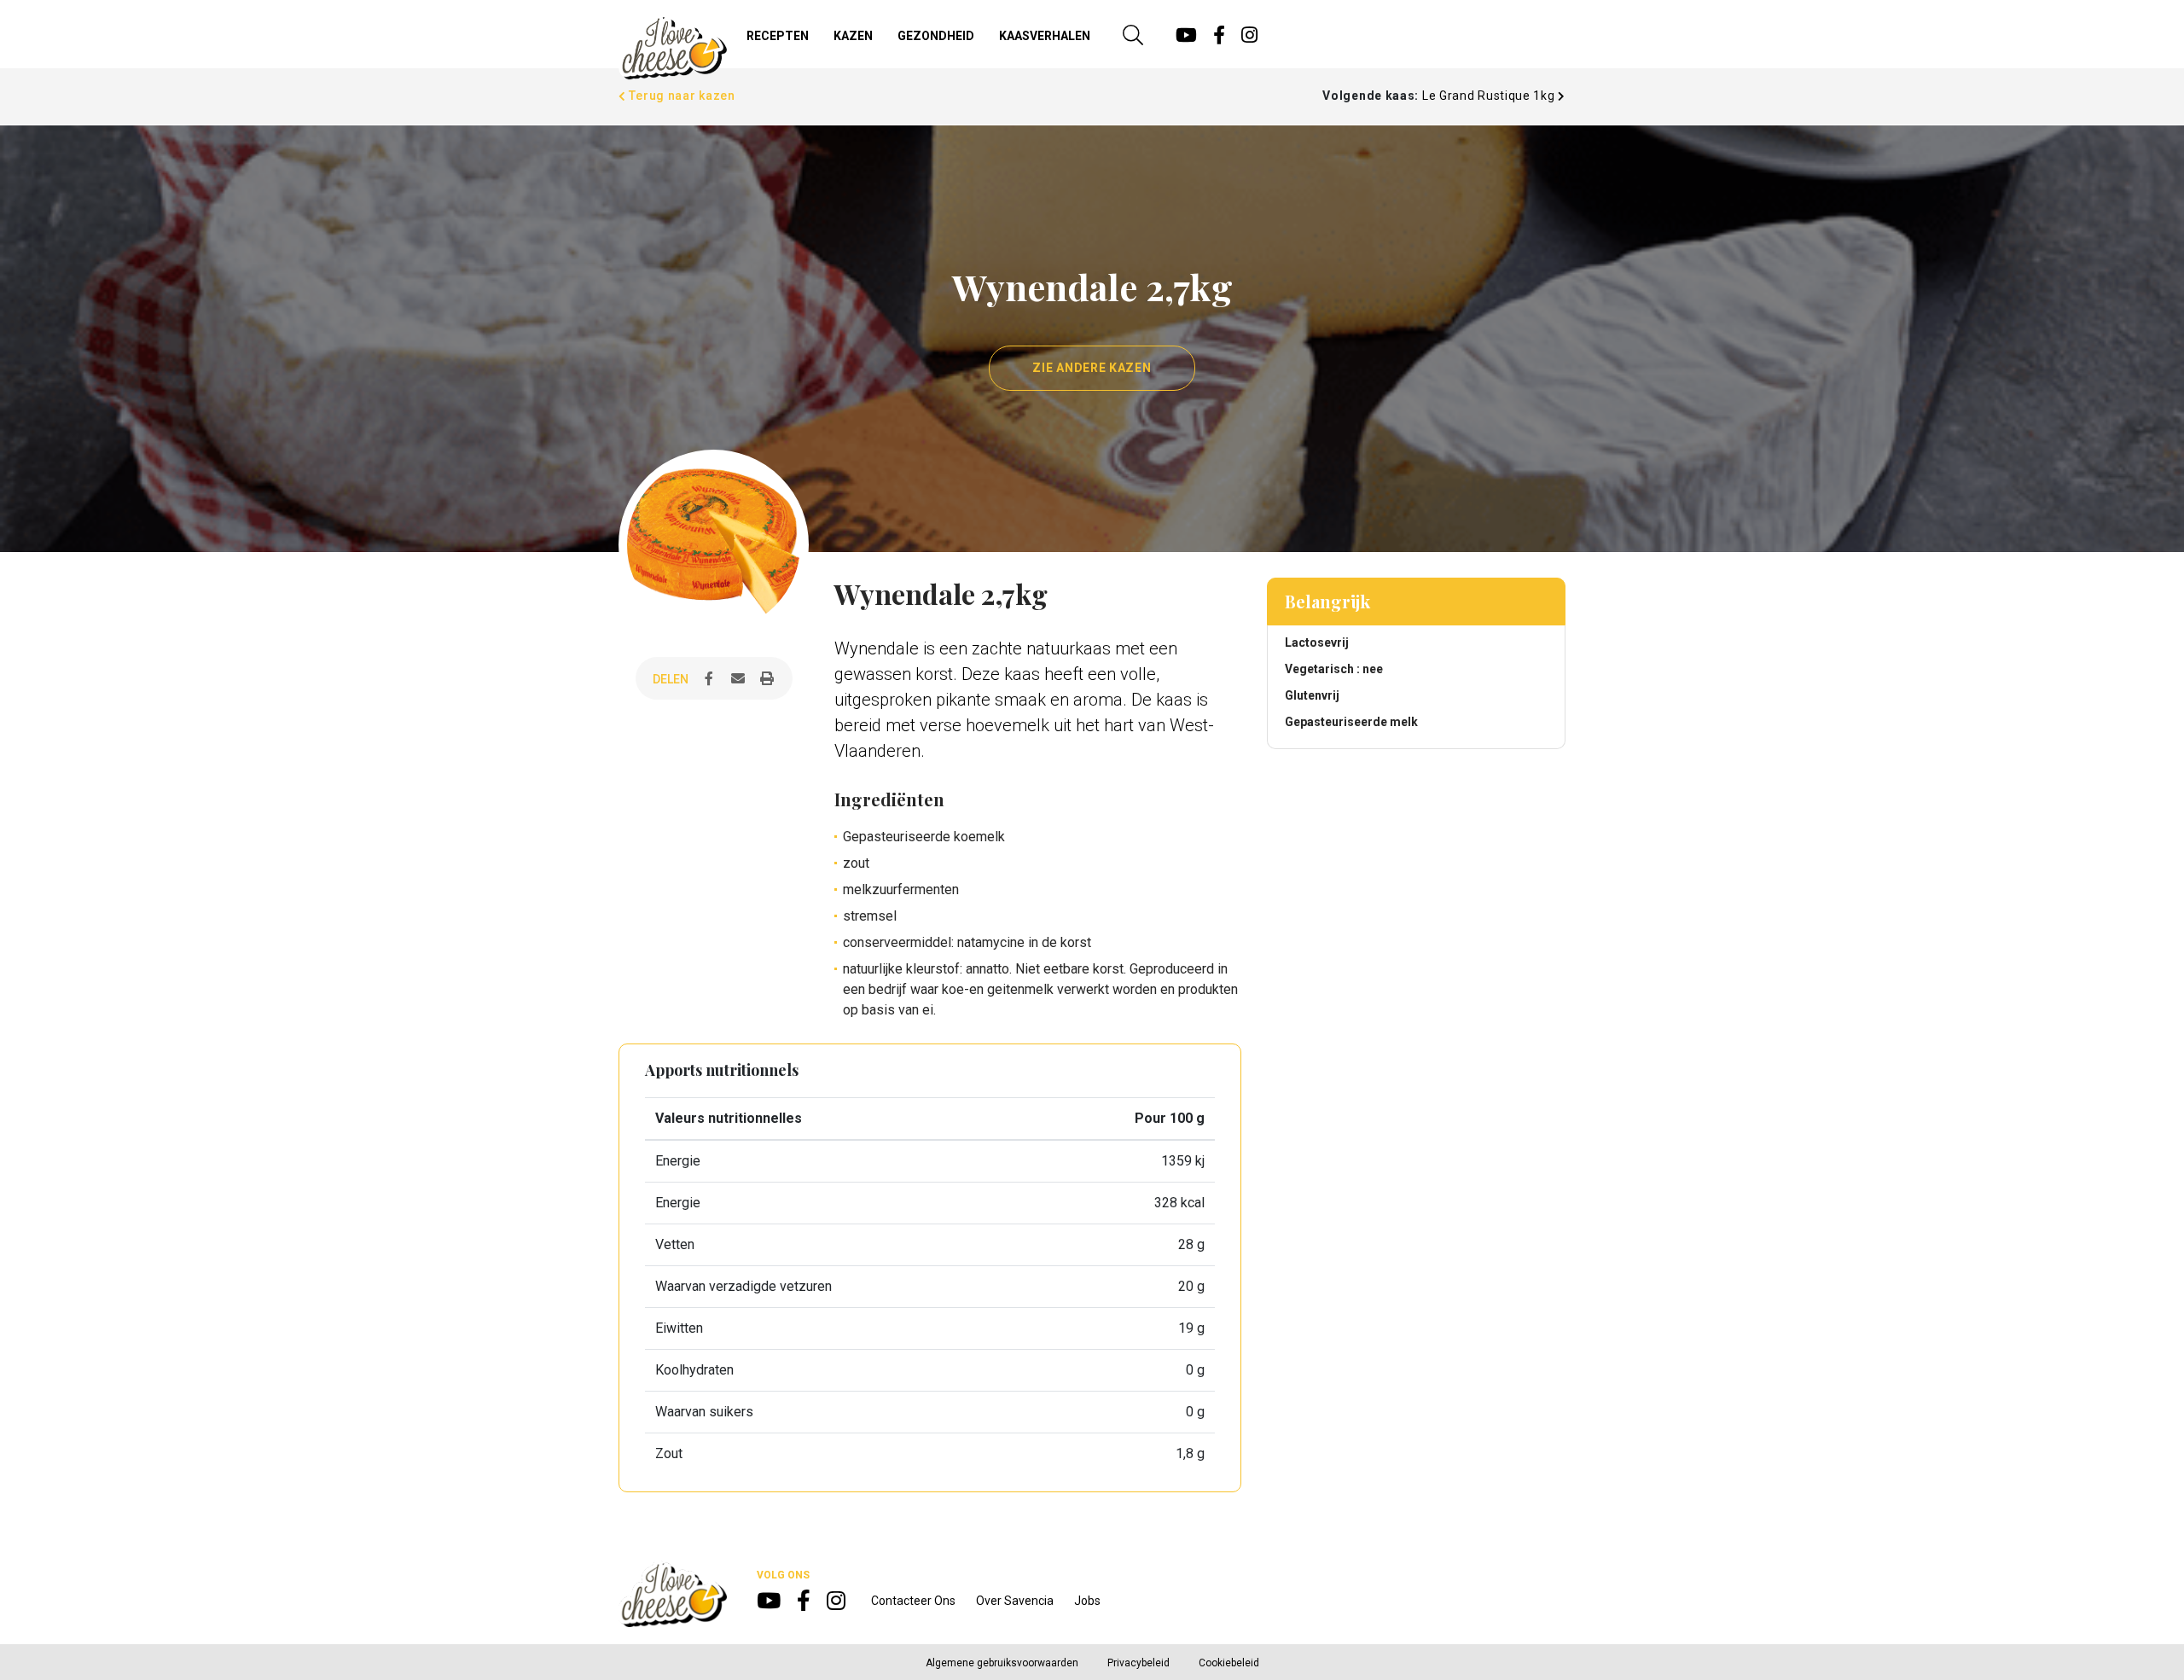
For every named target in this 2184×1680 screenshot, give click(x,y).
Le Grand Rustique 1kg (1490, 96)
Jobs (1087, 1601)
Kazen (853, 36)
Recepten (778, 36)
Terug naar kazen (681, 96)
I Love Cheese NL (673, 48)
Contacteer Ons (913, 1601)
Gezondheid (936, 36)
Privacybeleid (1138, 1663)
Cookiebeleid (1229, 1663)
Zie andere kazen (1092, 368)
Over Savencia (1015, 1601)
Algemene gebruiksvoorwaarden (1002, 1663)
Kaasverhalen (1045, 36)
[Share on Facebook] (709, 679)
